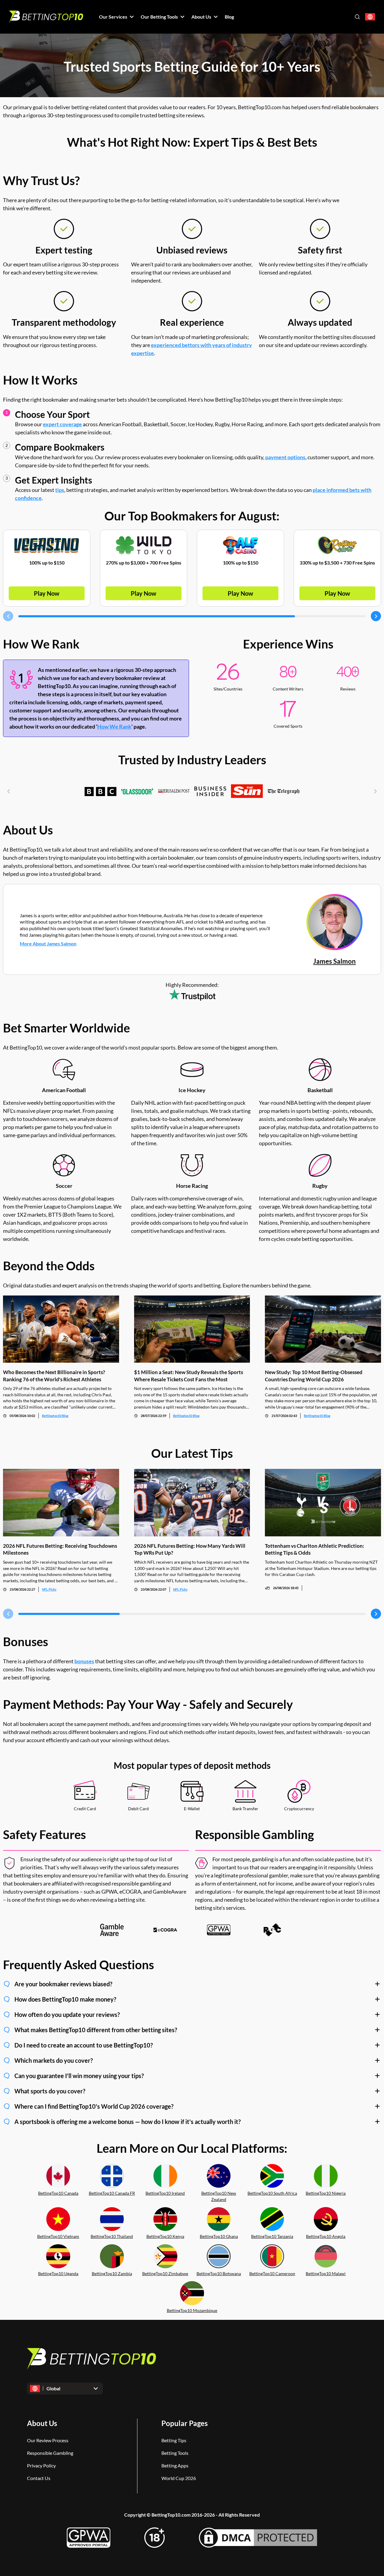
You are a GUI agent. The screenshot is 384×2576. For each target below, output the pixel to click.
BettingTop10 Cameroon (272, 2273)
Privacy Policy (41, 2465)
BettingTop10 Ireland (165, 2193)
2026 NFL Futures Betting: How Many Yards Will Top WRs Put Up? (190, 1549)
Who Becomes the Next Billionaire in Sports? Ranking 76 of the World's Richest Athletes (54, 1376)
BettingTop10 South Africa (272, 2193)
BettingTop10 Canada (58, 2193)
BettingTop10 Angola (326, 2236)
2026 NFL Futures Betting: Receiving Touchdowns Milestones (60, 1549)
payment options (285, 457)
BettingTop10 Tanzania (272, 2236)
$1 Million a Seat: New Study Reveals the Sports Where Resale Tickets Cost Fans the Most (189, 1376)
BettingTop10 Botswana (219, 2273)
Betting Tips (174, 2440)
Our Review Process (48, 2440)
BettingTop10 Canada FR (112, 2193)
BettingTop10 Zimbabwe (165, 2273)
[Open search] (357, 17)
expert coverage (62, 424)
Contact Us (39, 2478)
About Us (42, 2423)
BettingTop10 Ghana (219, 2236)
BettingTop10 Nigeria (326, 2193)
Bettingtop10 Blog (55, 1416)
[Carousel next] (376, 616)
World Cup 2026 (179, 2478)
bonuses (84, 1661)
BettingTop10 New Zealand (219, 2196)
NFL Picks (49, 1589)
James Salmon (334, 961)
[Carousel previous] (8, 616)
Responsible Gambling (50, 2453)
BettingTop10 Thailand (112, 2236)
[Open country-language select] (370, 17)
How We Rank (114, 726)
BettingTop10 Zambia (112, 2273)
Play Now (47, 593)
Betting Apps (175, 2465)
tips (60, 490)
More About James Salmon (48, 944)
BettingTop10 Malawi (326, 2273)
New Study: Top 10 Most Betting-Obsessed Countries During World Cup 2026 (314, 1376)
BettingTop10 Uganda (58, 2273)
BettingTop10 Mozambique (192, 2310)
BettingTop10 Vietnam (58, 2236)
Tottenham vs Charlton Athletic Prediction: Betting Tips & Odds (315, 1549)
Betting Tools (175, 2453)
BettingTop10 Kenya (165, 2236)
